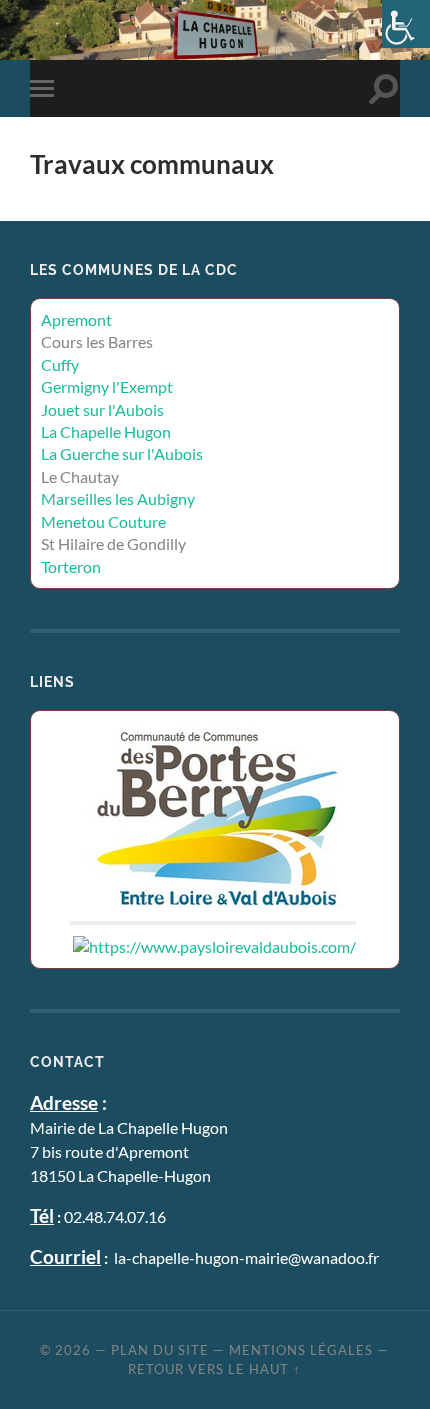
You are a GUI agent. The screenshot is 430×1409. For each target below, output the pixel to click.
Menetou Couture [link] (103, 521)
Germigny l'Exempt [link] (107, 386)
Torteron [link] (71, 566)
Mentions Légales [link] (301, 1350)
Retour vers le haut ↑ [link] (214, 1369)
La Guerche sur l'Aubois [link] (122, 453)
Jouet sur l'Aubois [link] (102, 409)
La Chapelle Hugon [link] (106, 431)
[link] (406, 24)
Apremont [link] (76, 319)
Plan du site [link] (160, 1350)
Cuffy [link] (60, 364)
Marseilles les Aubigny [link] (118, 498)
